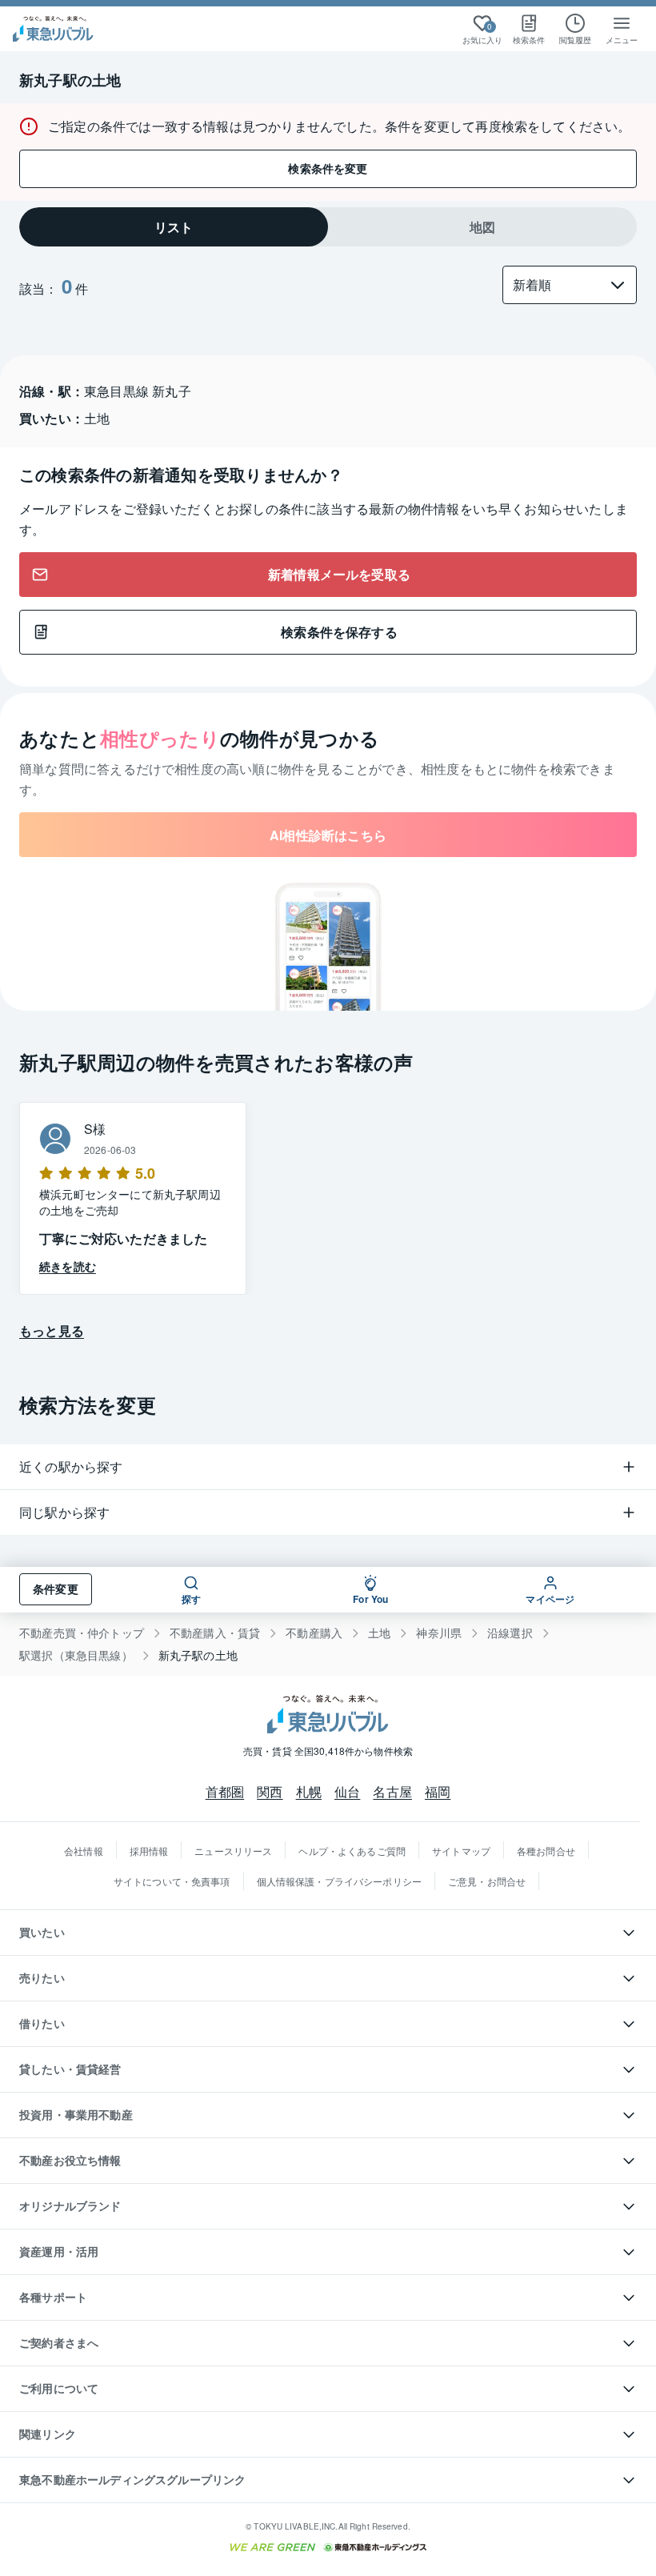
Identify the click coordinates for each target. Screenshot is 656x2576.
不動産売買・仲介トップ (82, 1633)
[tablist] (328, 227)
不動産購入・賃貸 (215, 1633)
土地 (379, 1633)
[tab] (174, 227)
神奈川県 (439, 1633)
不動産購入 (314, 1633)
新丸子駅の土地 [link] (198, 1655)
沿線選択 (510, 1633)
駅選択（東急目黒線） (76, 1655)
